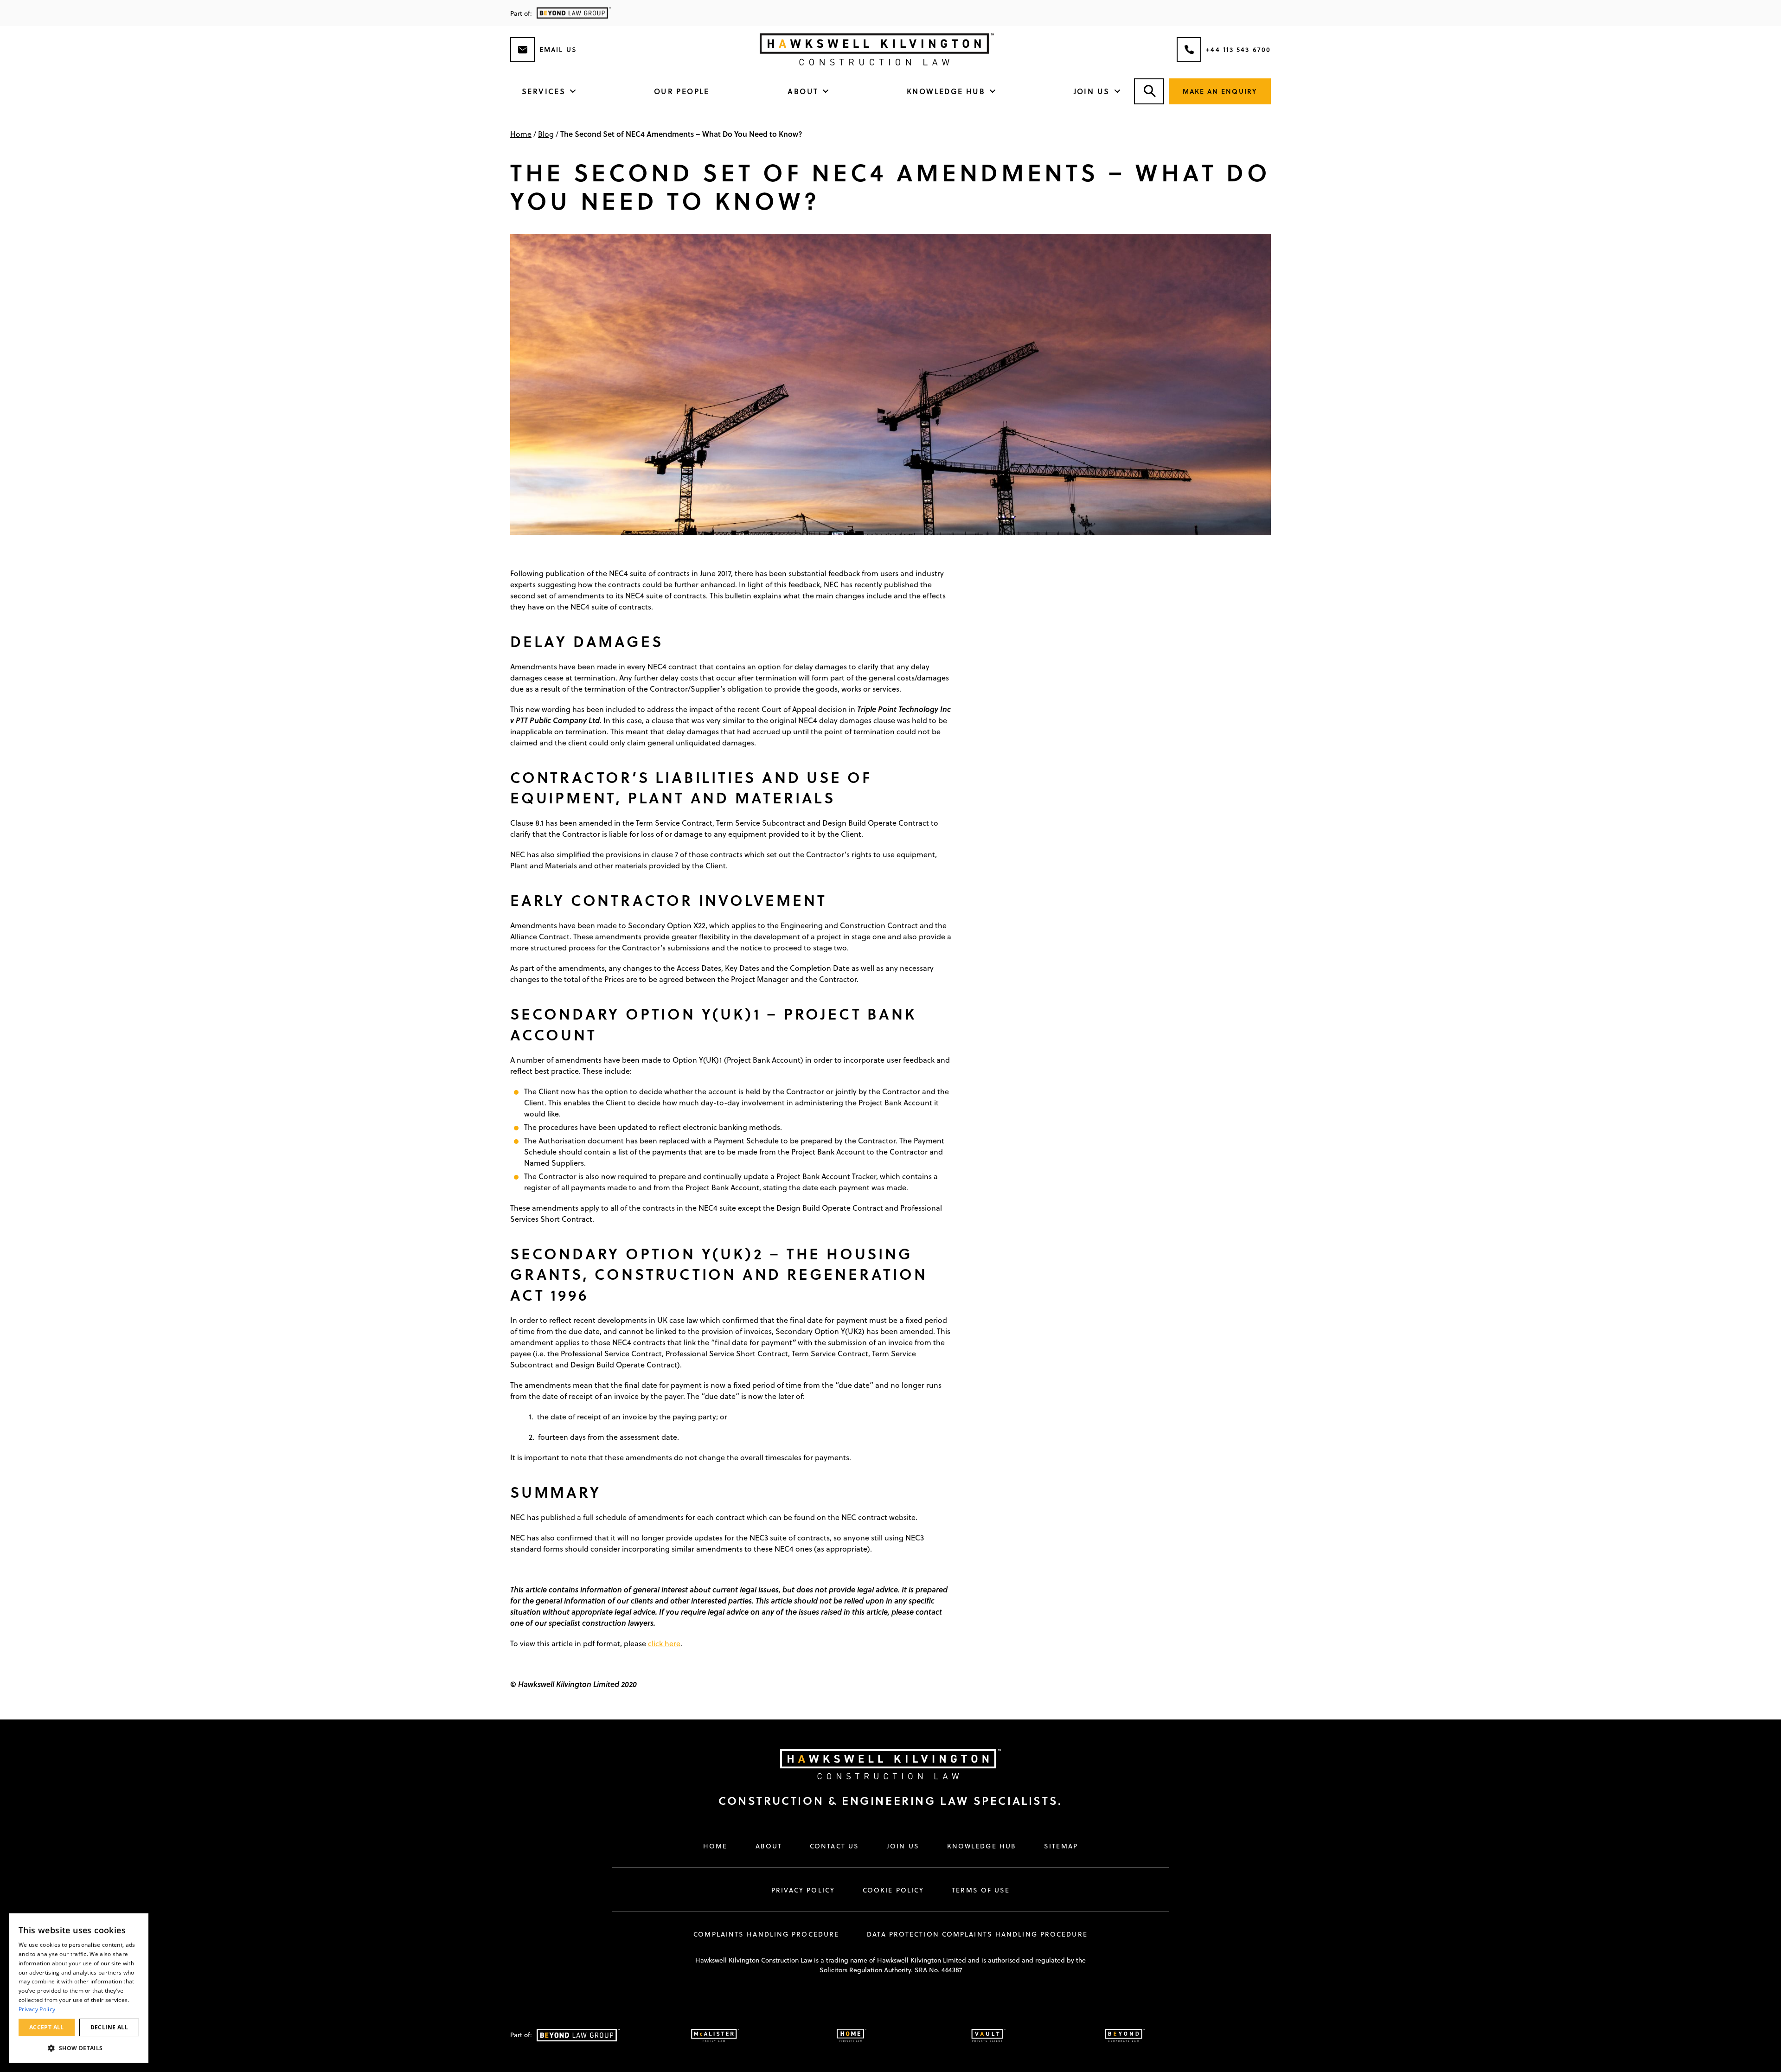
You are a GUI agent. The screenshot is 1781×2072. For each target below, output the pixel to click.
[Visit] (881, 1764)
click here (664, 1643)
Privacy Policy (803, 1890)
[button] (79, 2048)
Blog (546, 134)
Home (521, 134)
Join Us (1092, 91)
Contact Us (834, 1846)
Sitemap (1061, 1846)
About (803, 91)
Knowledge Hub (946, 91)
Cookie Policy (893, 1890)
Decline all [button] (109, 2027)
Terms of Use (981, 1890)
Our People (682, 91)
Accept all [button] (47, 2027)
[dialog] (79, 1988)
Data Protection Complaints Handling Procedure (977, 1934)
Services (544, 91)
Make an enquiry (1220, 91)
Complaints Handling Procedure (766, 1934)
